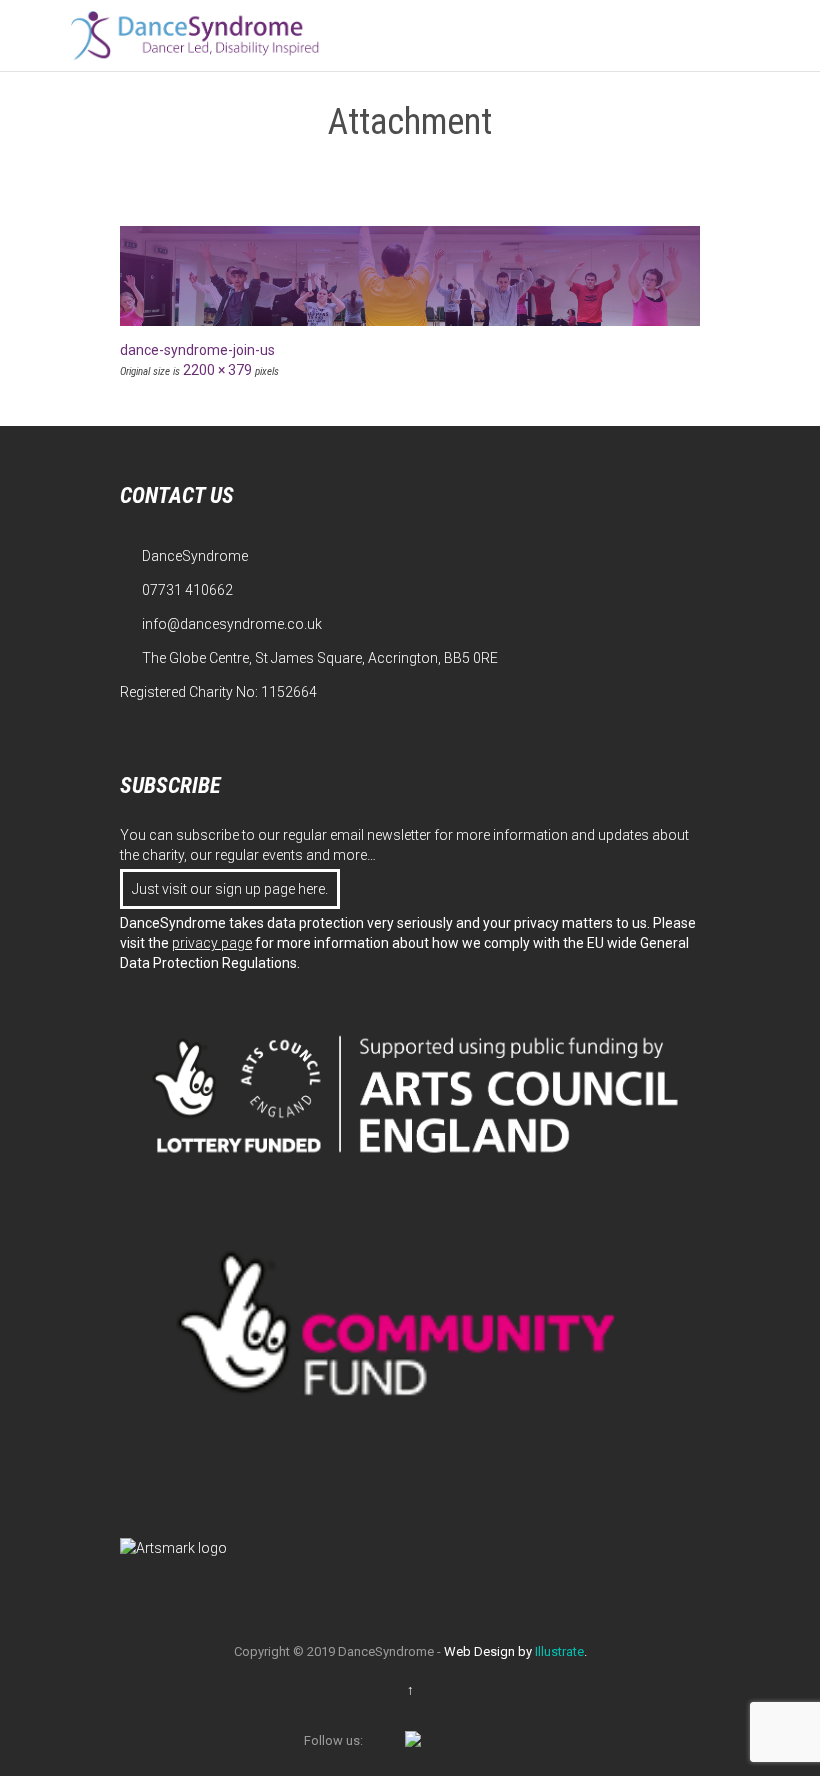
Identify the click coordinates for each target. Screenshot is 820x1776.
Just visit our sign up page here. (230, 889)
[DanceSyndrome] (195, 35)
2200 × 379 (217, 370)
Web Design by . (515, 1651)
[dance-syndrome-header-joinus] (410, 276)
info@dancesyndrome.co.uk (221, 624)
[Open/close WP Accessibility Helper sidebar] (796, 24)
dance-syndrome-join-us (197, 350)
